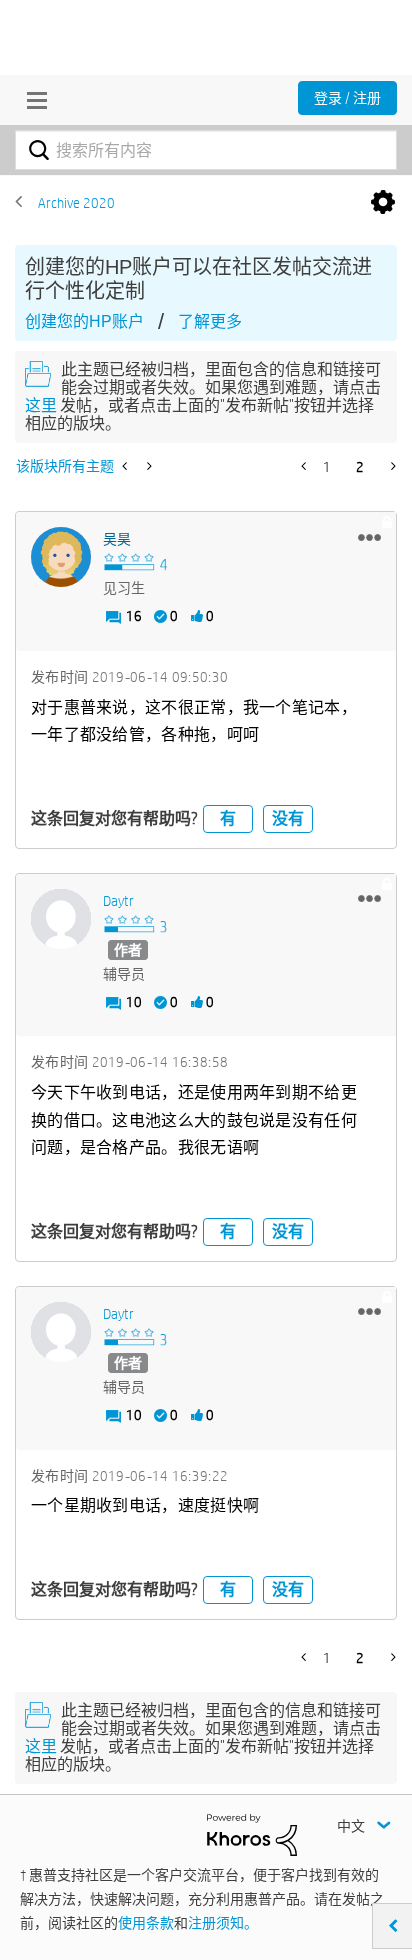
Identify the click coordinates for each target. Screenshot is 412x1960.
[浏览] (32, 100)
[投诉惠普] (126, 466)
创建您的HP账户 (84, 321)
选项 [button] (383, 203)
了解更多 (210, 321)
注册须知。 (223, 1923)
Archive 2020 (76, 203)
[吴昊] (61, 557)
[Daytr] (61, 919)
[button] (369, 537)
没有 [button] (288, 818)
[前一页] (305, 466)
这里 (41, 405)
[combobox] (206, 150)
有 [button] (228, 818)
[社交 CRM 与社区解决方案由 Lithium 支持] (252, 1834)
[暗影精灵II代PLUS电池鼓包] (147, 466)
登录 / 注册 (347, 98)
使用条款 (146, 1923)
